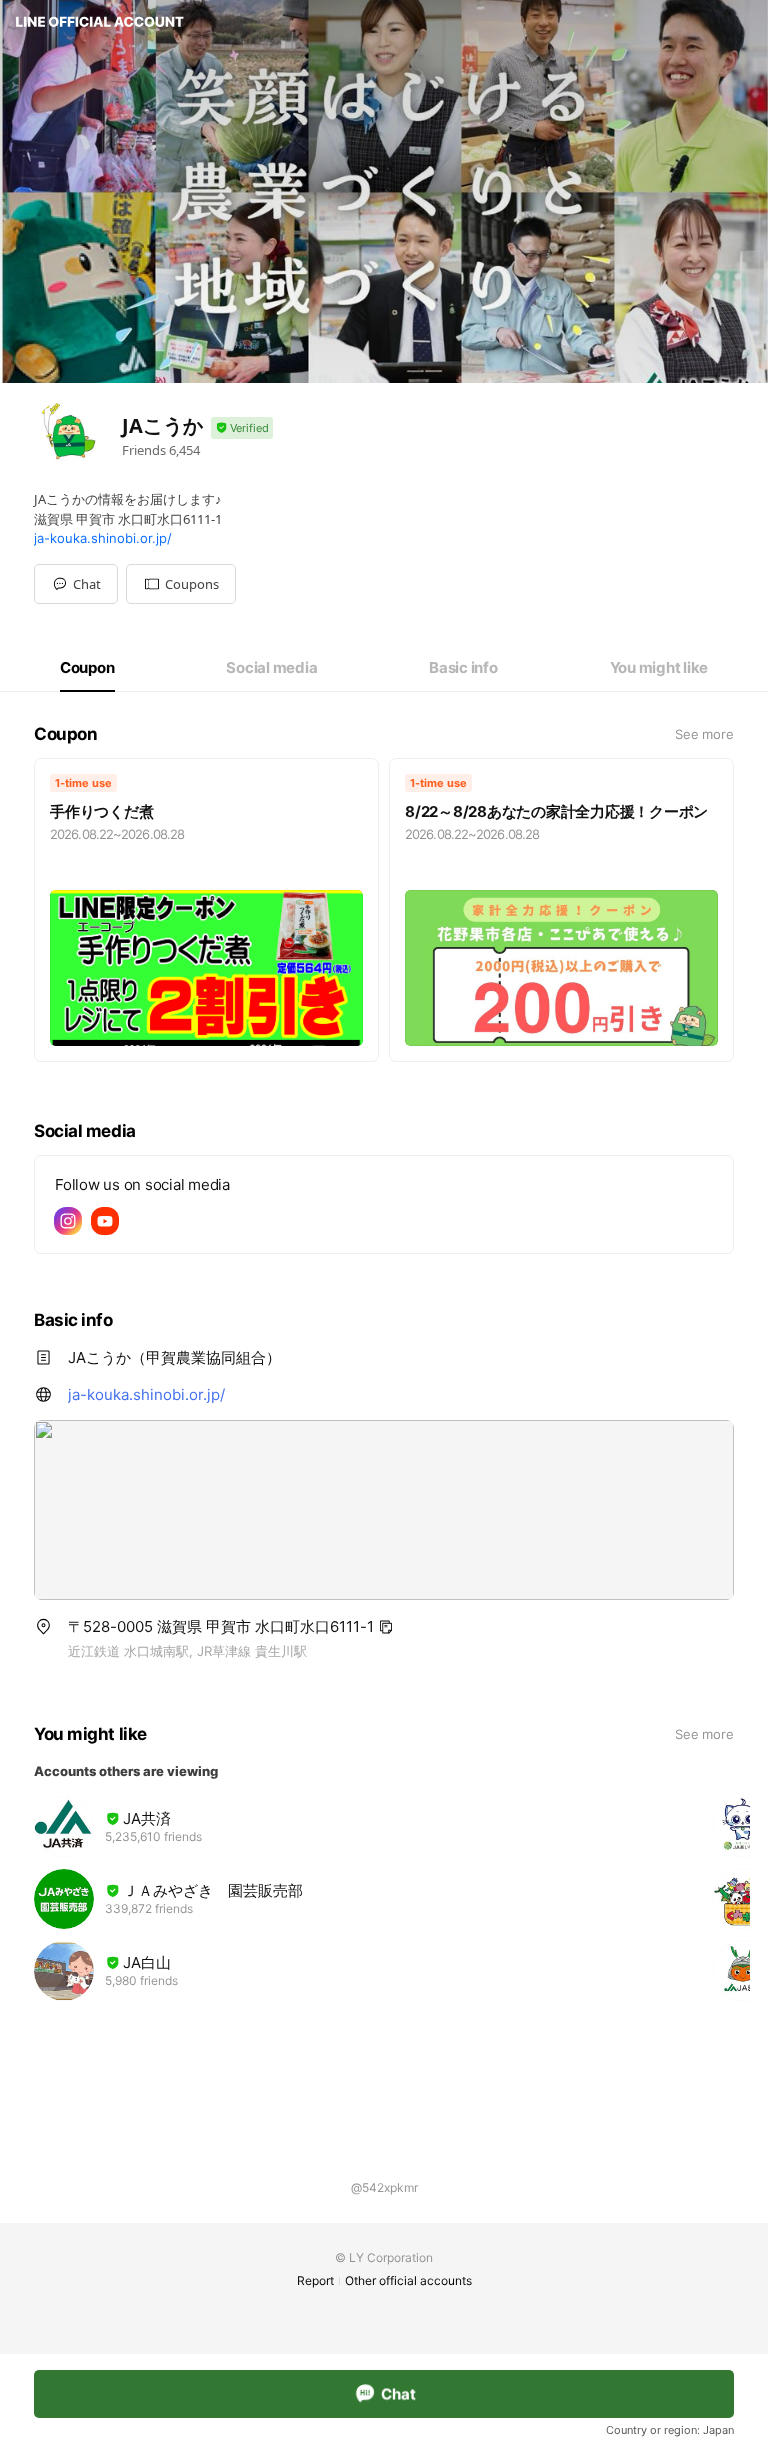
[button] (181, 584)
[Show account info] (242, 428)
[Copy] (386, 1627)
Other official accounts (408, 2280)
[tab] (87, 668)
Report (315, 2280)
